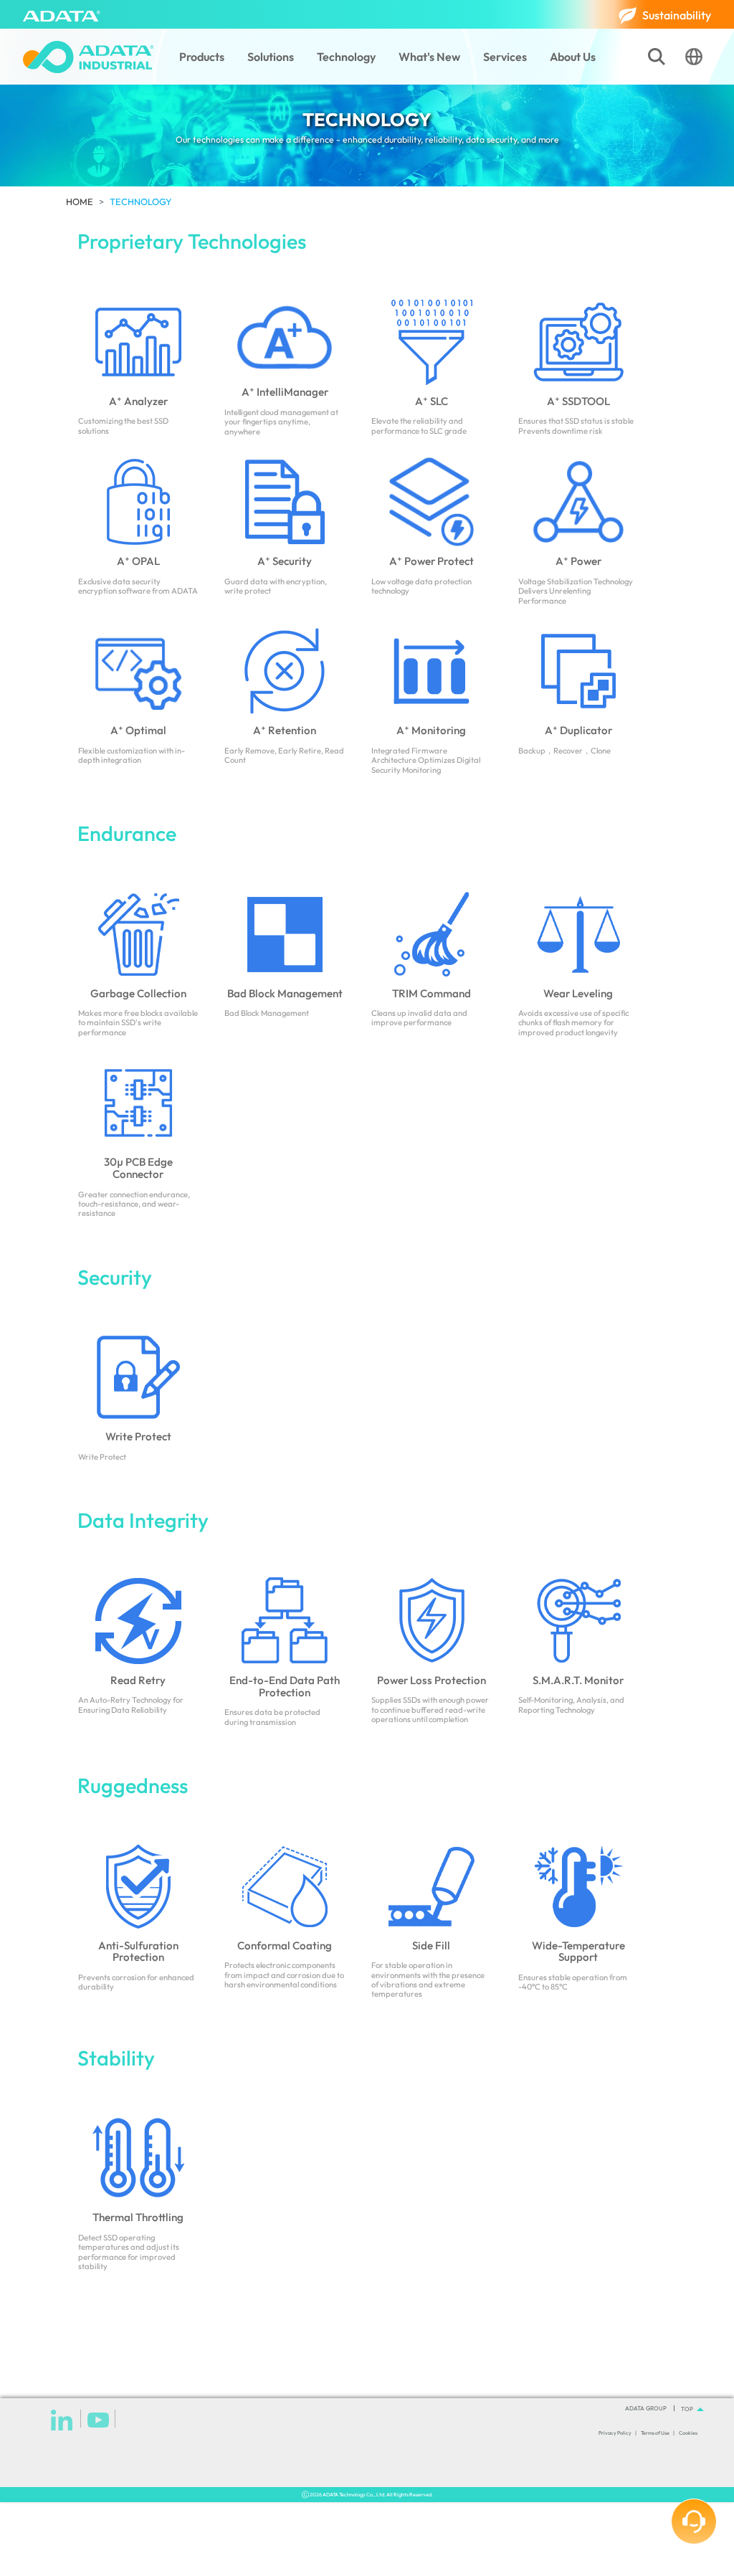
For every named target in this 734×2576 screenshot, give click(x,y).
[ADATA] (62, 14)
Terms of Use (655, 2433)
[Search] (657, 57)
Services (505, 57)
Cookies (688, 2433)
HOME (80, 201)
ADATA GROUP (646, 2408)
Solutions (271, 57)
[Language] (694, 57)
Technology (346, 57)
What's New (429, 57)
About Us (573, 57)
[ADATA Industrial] (88, 57)
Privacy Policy (615, 2433)
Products (202, 57)
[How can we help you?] (694, 2522)
